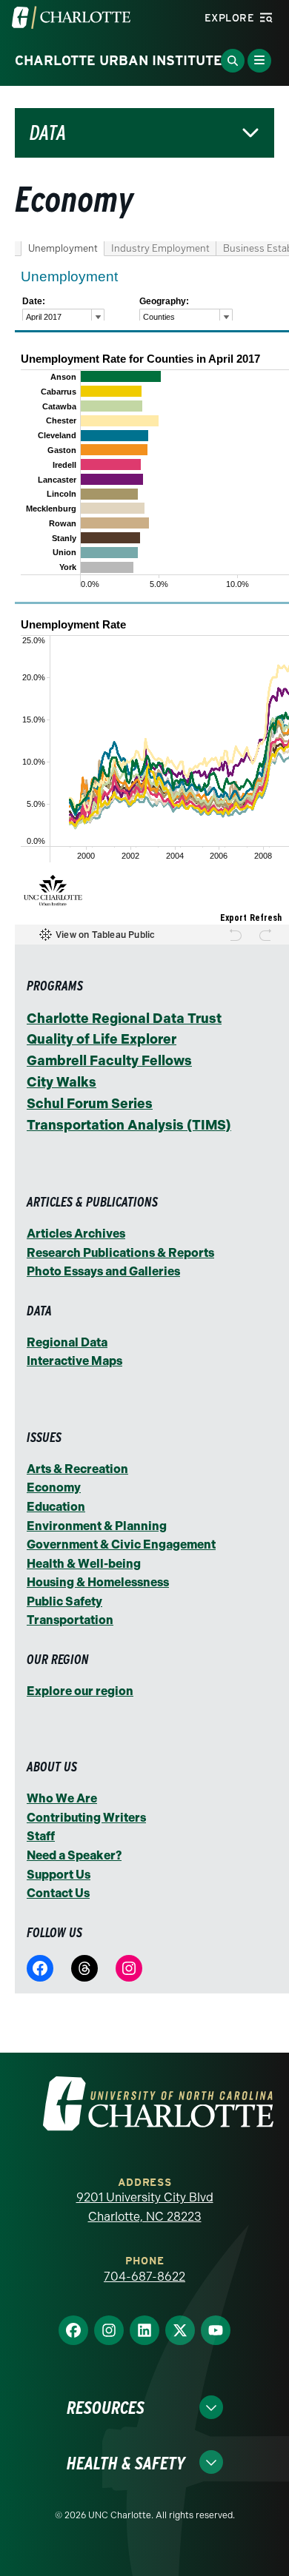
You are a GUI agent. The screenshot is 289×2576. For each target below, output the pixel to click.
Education (56, 1507)
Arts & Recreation (77, 1469)
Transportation (70, 1620)
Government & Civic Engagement (121, 1544)
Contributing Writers (86, 1818)
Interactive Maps (74, 1361)
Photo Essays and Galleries (103, 1271)
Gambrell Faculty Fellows (109, 1061)
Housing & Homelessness (98, 1582)
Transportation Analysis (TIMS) (129, 1125)
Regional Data (67, 1342)
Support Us (59, 1875)
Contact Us (58, 1893)
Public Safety (64, 1601)
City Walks (62, 1082)
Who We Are (62, 1798)
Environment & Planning (97, 1526)
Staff (41, 1836)
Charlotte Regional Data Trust (124, 1019)
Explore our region (80, 1691)
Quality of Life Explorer (102, 1039)
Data (48, 133)
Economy (54, 1487)
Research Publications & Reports (120, 1253)
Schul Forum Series (90, 1104)
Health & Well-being (84, 1564)
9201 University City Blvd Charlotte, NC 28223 (145, 2207)
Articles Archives (76, 1234)
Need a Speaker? (74, 1855)
